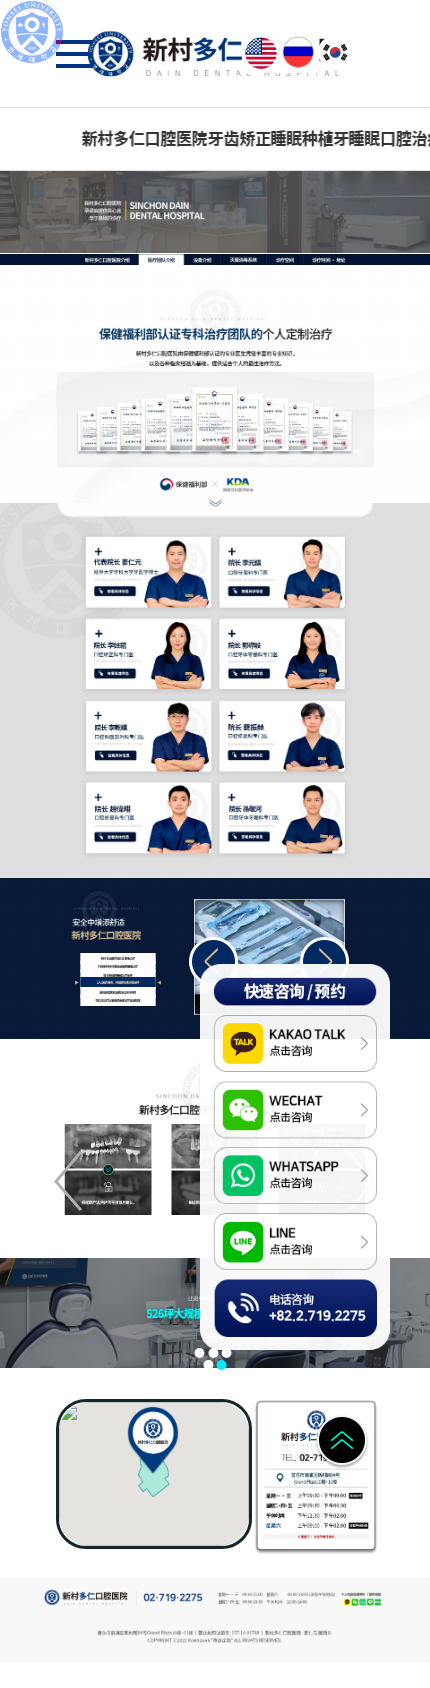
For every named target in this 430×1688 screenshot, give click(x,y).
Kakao (346, 1602)
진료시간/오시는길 (324, 259)
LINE (369, 1602)
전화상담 (234, 1290)
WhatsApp (362, 1602)
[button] (324, 961)
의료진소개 (157, 259)
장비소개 (202, 259)
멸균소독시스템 (239, 259)
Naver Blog (378, 1602)
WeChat (355, 1602)
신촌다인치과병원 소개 (105, 259)
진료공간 (284, 259)
